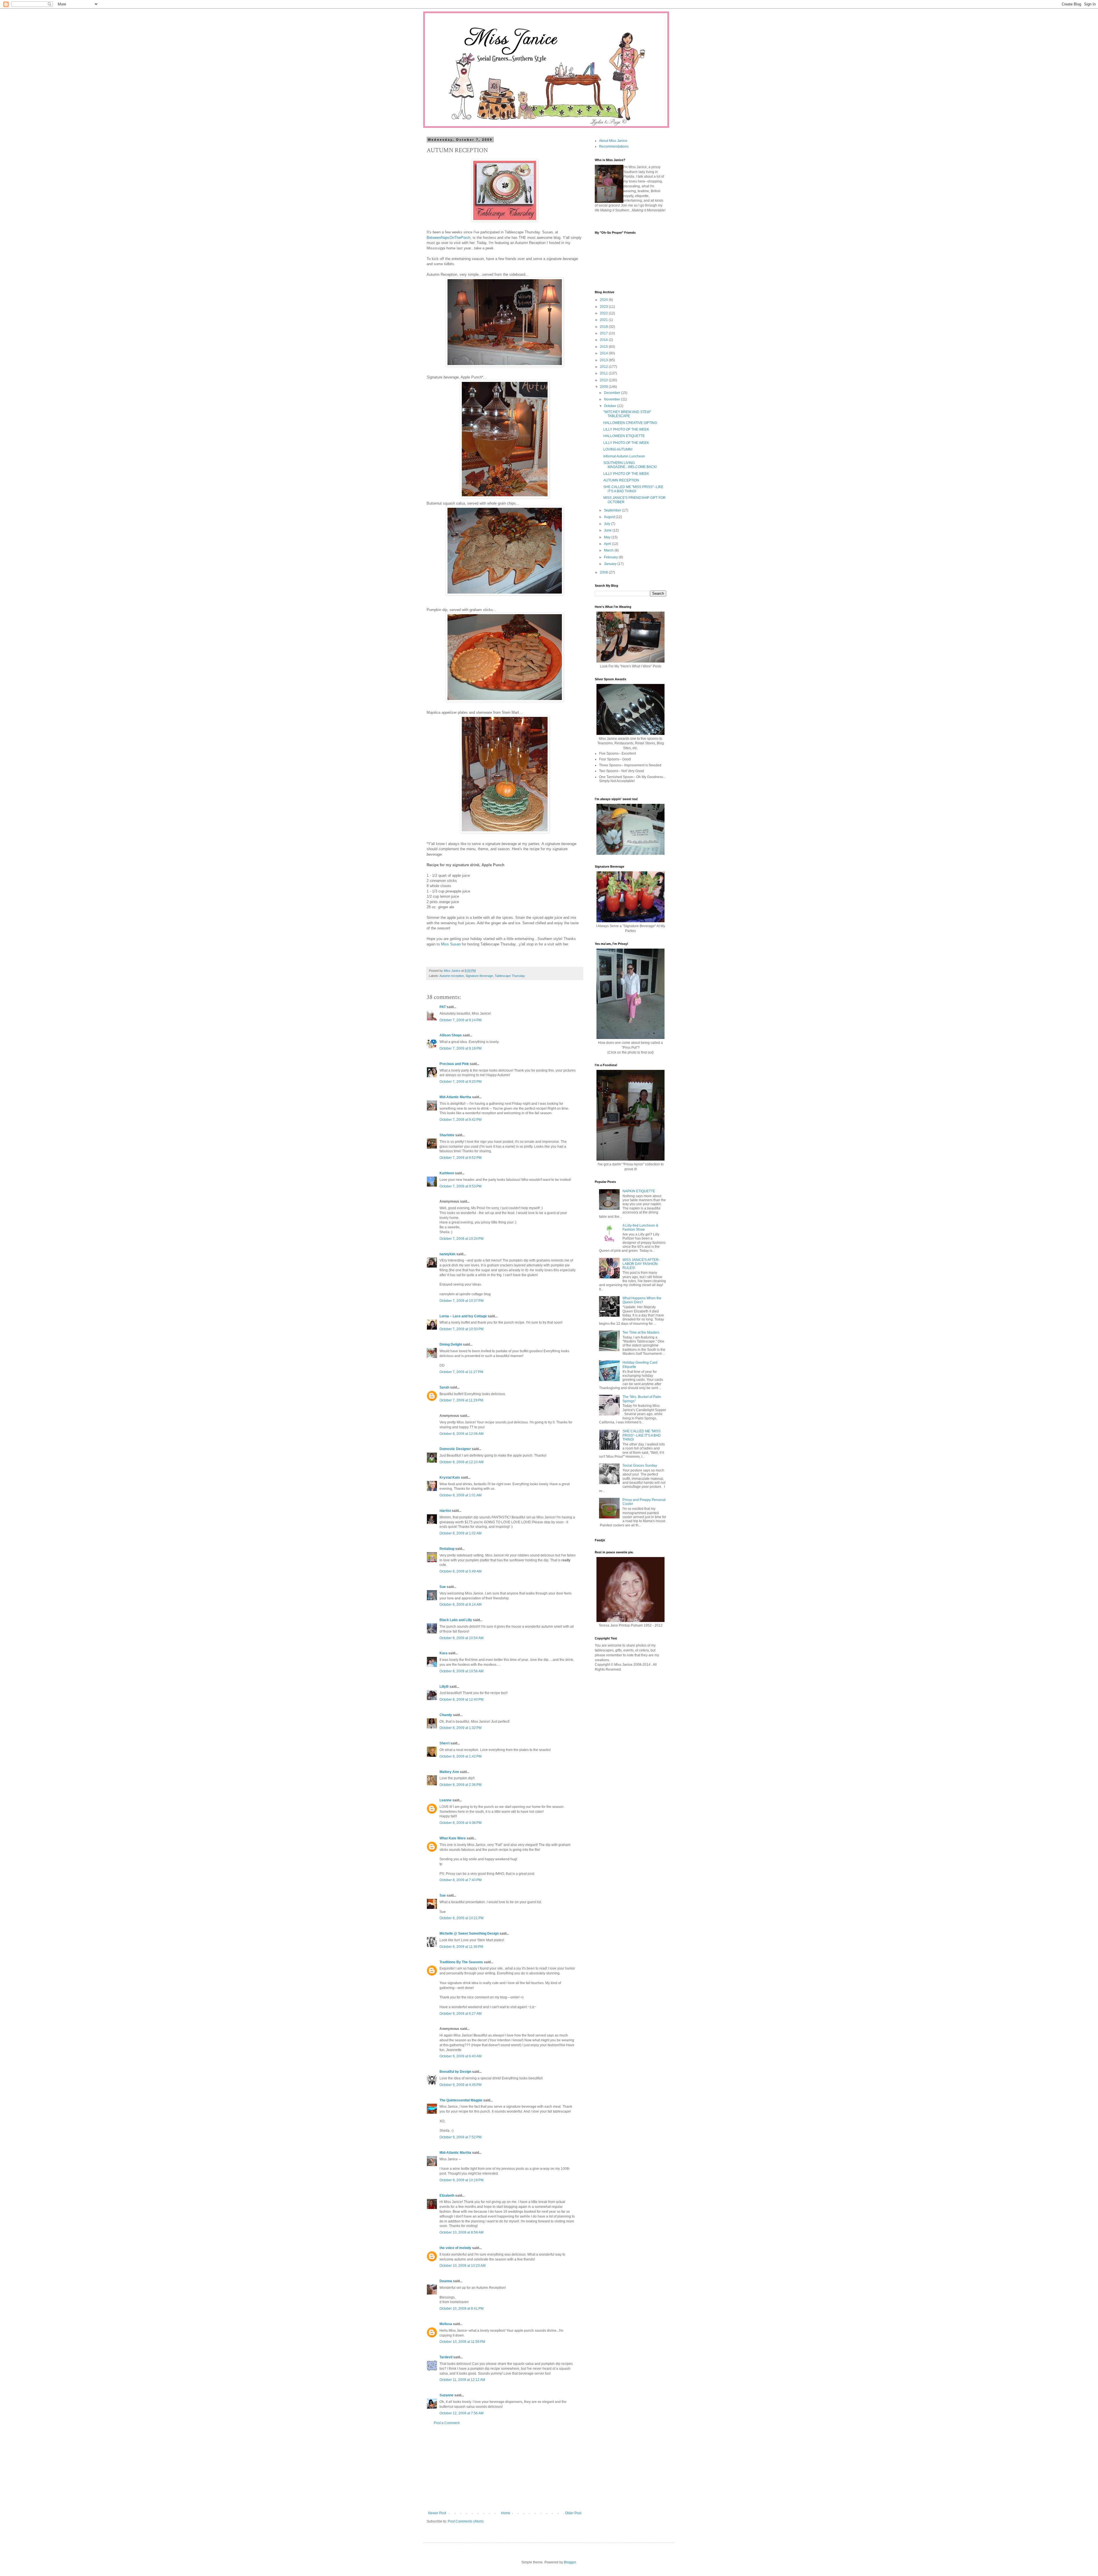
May (608, 537)
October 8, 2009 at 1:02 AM (461, 1533)
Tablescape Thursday (510, 976)
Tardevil (446, 2357)
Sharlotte (447, 1135)
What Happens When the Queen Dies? (642, 1300)
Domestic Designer (455, 1449)
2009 (604, 387)
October (610, 406)
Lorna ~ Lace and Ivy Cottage (463, 1316)
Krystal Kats (450, 1478)
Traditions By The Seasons (461, 1962)
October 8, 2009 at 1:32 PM (461, 1728)
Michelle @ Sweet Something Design (469, 1934)
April (608, 544)
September (613, 510)
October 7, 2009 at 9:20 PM (461, 1082)
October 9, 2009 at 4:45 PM (461, 2085)
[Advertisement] (505, 2468)
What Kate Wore (453, 1838)
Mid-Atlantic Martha (455, 1097)
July (607, 524)
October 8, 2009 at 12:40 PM (462, 1700)
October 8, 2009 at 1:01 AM (461, 1495)
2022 (604, 313)
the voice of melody (455, 2248)
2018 (604, 327)
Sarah (444, 1387)
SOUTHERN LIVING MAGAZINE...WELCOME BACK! (630, 465)
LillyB (444, 1687)
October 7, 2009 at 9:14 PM (461, 1020)
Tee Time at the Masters (641, 1332)
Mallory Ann (449, 1772)
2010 (604, 380)
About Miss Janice (613, 141)
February (611, 557)
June (608, 530)
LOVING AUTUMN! (618, 449)
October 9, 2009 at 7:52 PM (461, 2137)
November (612, 399)
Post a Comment (447, 2423)
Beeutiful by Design (455, 2072)
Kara (443, 1653)
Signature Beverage (479, 976)
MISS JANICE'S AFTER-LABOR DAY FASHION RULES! (641, 1264)
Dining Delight (451, 1344)
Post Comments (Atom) (466, 2521)
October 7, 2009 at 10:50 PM (462, 1329)
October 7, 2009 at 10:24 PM (462, 1239)
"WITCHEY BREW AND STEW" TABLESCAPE (627, 414)
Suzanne (446, 2395)
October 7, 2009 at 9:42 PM (461, 1120)
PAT (443, 1007)
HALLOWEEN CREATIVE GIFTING (630, 423)
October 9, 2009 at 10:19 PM (462, 2180)
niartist (445, 1511)
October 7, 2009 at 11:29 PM (461, 1400)
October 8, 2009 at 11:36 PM (461, 1947)
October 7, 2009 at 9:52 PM (461, 1158)
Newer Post (437, 2513)
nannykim (447, 1254)
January (611, 564)
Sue (443, 1587)
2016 (604, 340)
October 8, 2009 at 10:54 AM (462, 1638)
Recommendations (614, 146)
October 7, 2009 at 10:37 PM (462, 1301)
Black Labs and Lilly (456, 1620)
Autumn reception (452, 976)
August (610, 517)
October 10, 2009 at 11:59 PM (462, 2342)
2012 (604, 367)
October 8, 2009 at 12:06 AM (462, 1434)
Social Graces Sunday (640, 1466)
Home (506, 2513)
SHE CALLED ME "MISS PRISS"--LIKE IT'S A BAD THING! (633, 489)
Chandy (446, 1715)
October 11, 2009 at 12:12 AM (462, 2380)
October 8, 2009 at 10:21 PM (462, 1918)
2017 (604, 333)
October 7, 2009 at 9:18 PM (461, 1048)
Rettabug (447, 1549)
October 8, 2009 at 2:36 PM (461, 1785)
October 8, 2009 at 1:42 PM (461, 1756)
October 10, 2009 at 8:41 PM (462, 2309)
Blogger (570, 2562)
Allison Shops (451, 1035)
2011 (604, 373)
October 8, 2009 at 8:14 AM (461, 1605)
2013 (604, 360)
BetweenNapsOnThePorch (448, 238)
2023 (604, 307)
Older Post (573, 2513)
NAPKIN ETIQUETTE (639, 1191)
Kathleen (447, 1173)
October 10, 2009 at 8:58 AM (462, 2232)
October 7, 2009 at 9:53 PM (461, 1186)
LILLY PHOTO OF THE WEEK (626, 429)
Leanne (445, 1800)
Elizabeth (447, 2196)
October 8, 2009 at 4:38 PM (461, 1823)
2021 (604, 320)
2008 (604, 572)
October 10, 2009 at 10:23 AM (463, 2266)
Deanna (446, 2281)
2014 (604, 353)
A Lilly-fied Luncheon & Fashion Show (640, 1227)
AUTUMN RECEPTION (621, 480)
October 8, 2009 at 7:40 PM (461, 1880)
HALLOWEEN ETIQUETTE (624, 436)
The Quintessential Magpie (461, 2100)
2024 (604, 300)
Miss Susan (451, 944)
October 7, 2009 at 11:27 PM (461, 1372)
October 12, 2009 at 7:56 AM (462, 2413)
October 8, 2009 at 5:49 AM (461, 1571)
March (609, 550)
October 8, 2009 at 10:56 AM (462, 1671)
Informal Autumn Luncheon (624, 456)
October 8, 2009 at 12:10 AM (462, 1462)
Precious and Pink (454, 1064)
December (612, 393)
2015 (604, 347)
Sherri (444, 1743)
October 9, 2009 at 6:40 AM (461, 2056)
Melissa (446, 2324)
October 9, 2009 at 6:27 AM (461, 2014)
